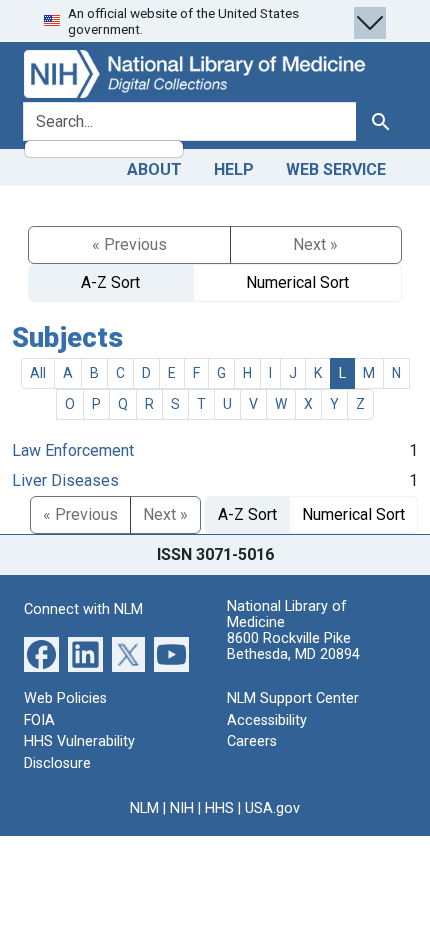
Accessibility (267, 720)
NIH (182, 808)
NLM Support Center (293, 698)
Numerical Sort (297, 282)
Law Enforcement (73, 450)
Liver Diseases (65, 480)
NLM (144, 808)
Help (234, 169)
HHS (219, 808)
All (38, 373)
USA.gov (272, 808)
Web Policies (65, 698)
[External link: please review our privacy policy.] (41, 653)
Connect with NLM (83, 609)
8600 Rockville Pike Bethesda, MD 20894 (293, 646)
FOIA (39, 720)
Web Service (336, 169)
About (154, 169)
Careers (252, 741)
